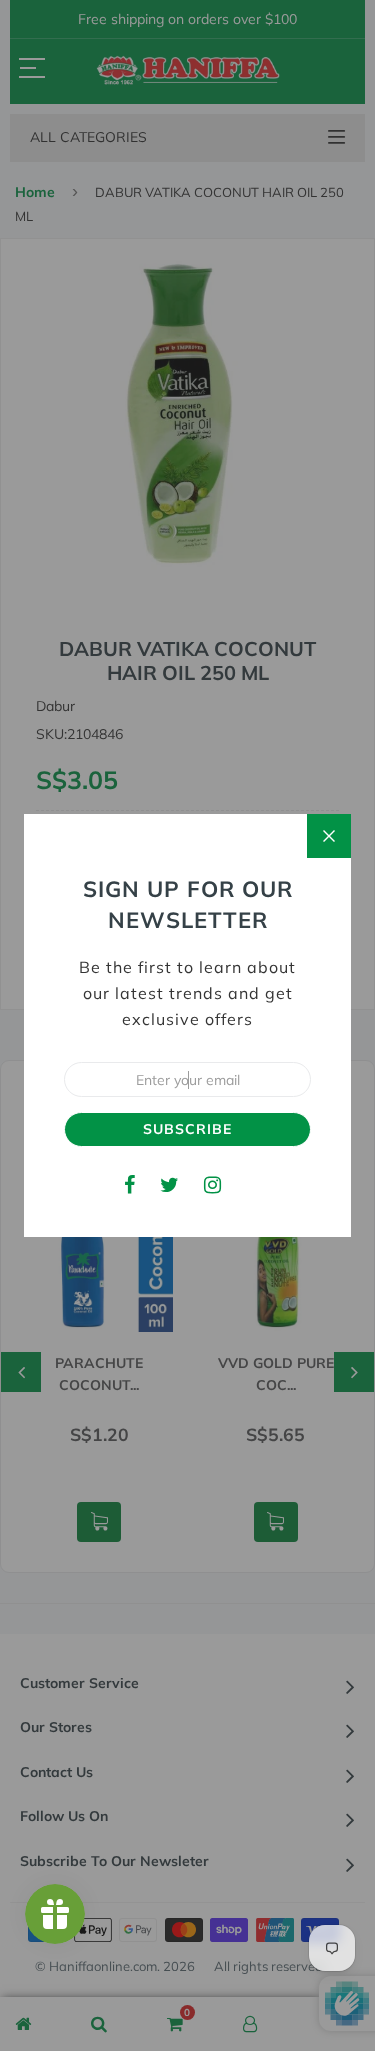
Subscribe (187, 1129)
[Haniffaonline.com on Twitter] (169, 1184)
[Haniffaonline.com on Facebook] (129, 1184)
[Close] (329, 836)
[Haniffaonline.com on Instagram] (212, 1184)
